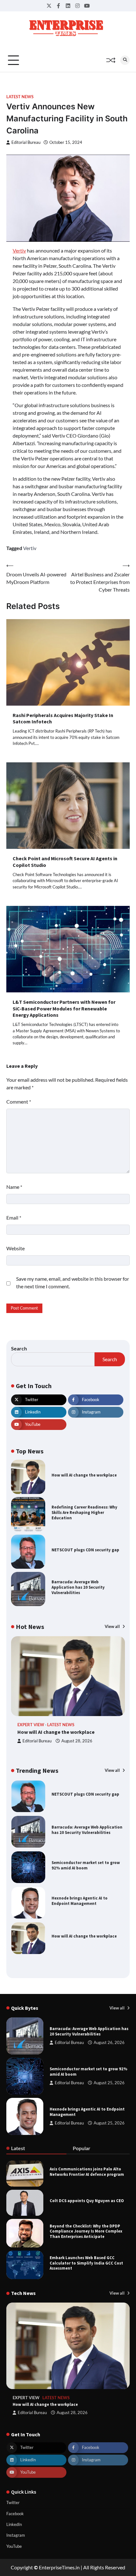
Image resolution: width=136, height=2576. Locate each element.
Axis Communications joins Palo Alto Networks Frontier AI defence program (87, 2172)
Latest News (20, 97)
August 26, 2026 (109, 2043)
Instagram (16, 2535)
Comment (19, 1102)
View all (113, 1626)
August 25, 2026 (109, 2083)
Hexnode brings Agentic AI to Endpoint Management (80, 1865)
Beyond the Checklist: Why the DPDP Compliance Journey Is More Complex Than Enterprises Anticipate (86, 2231)
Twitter (13, 2502)
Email (14, 1218)
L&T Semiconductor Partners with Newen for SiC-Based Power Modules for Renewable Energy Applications (64, 1009)
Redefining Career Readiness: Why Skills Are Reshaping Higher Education (84, 1512)
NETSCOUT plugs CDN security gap (85, 1550)
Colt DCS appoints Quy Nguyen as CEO (87, 2201)
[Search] (125, 60)
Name (14, 1187)
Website (15, 1248)
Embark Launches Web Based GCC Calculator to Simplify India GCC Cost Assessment (86, 2263)
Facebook (15, 2514)
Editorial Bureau (26, 142)
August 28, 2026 (77, 1741)
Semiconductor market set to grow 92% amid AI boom (86, 1830)
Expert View (31, 1725)
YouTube (14, 2546)
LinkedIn (14, 2524)
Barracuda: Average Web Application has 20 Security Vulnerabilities (78, 1587)
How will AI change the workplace (84, 1475)
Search (19, 1348)
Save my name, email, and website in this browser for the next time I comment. (73, 1282)
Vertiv (19, 250)
